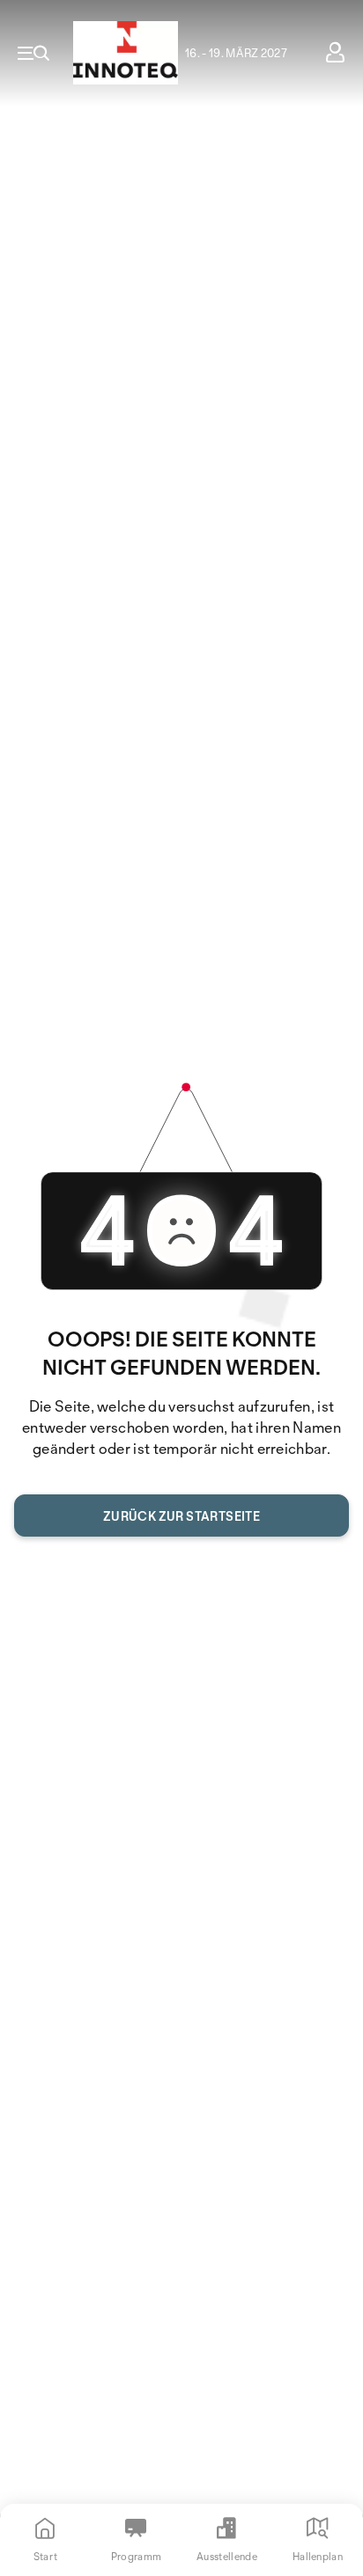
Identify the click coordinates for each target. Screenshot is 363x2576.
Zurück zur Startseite (181, 1516)
